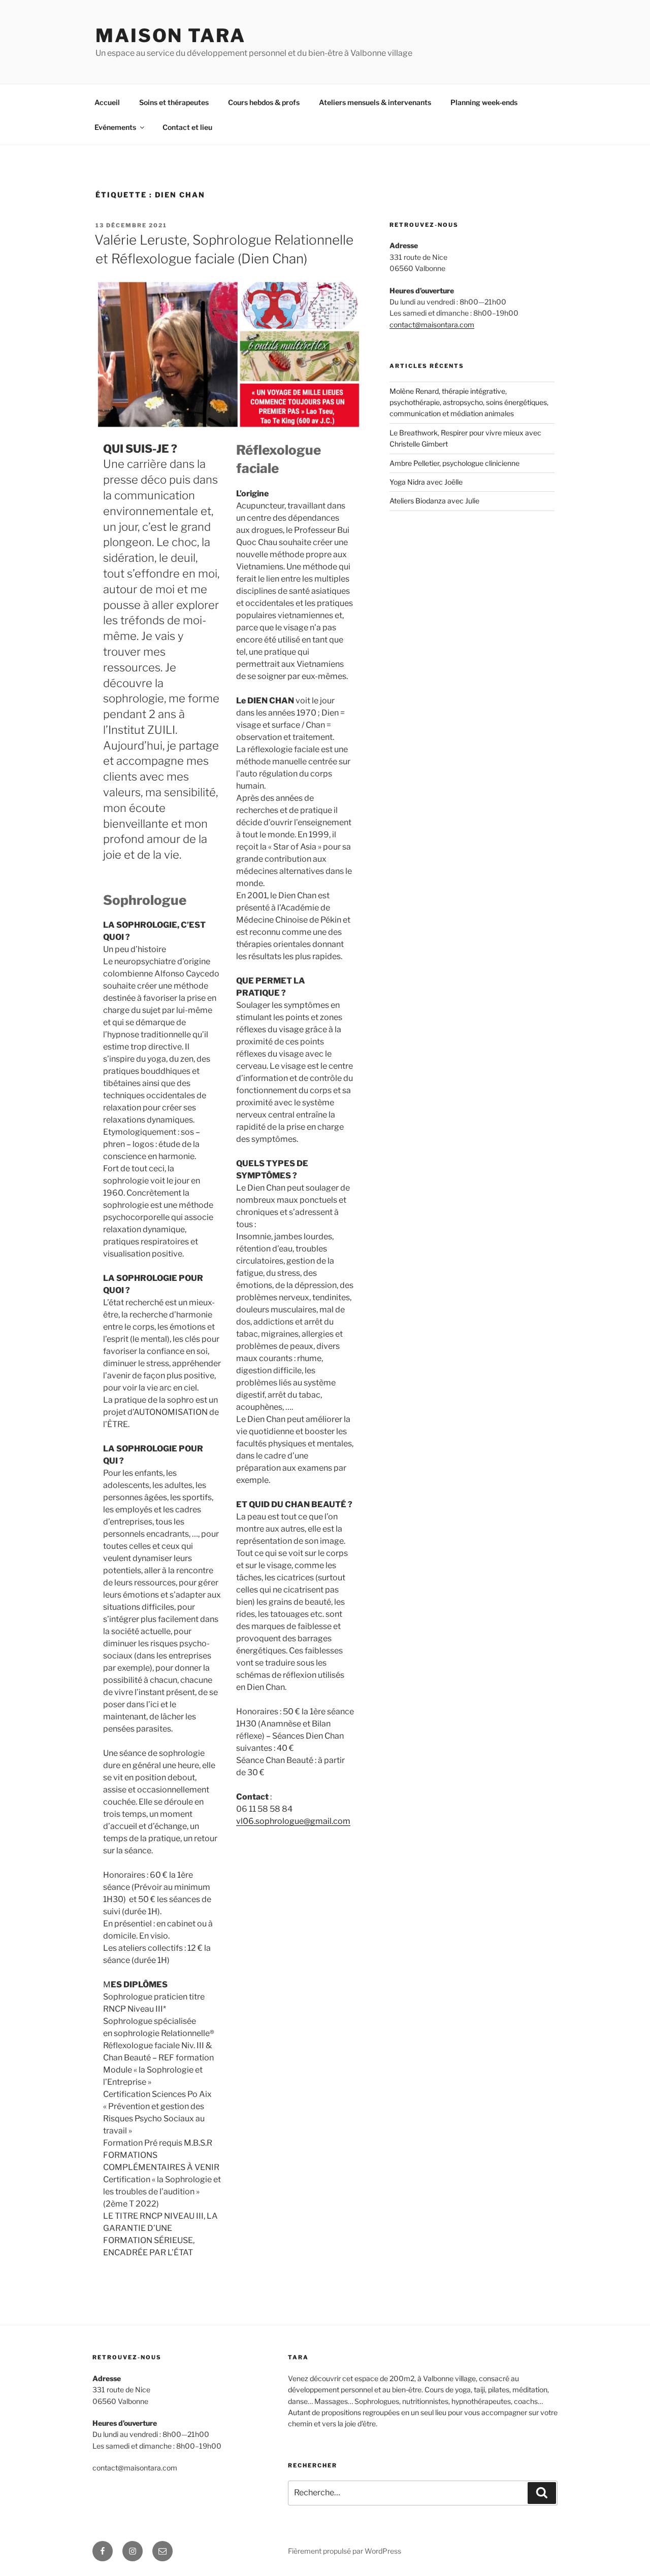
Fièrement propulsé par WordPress (345, 2551)
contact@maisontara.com (432, 325)
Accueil (107, 102)
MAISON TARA (171, 36)
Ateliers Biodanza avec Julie (434, 501)
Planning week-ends (484, 102)
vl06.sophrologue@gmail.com (293, 1821)
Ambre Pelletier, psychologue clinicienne (454, 463)
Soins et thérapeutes (174, 102)
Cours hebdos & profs (264, 102)
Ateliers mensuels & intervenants (375, 102)
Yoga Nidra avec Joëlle (426, 482)
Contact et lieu (187, 127)
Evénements (115, 127)
